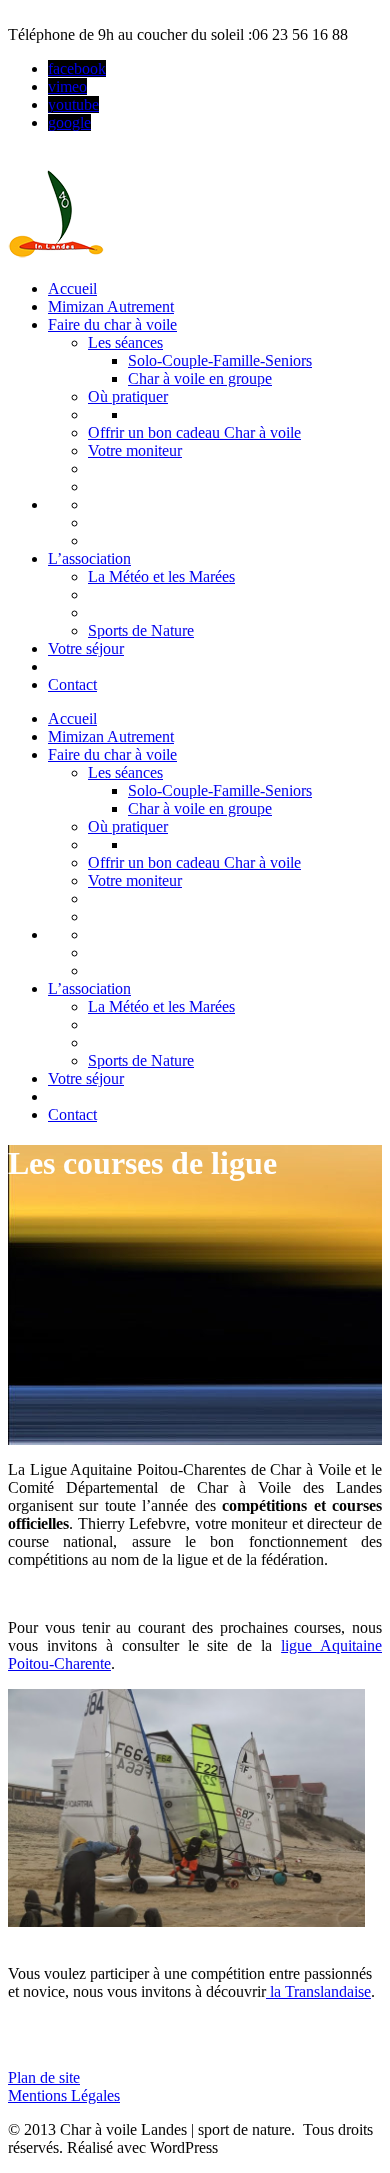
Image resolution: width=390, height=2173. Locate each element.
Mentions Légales (64, 2095)
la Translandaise (318, 1991)
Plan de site (44, 2077)
